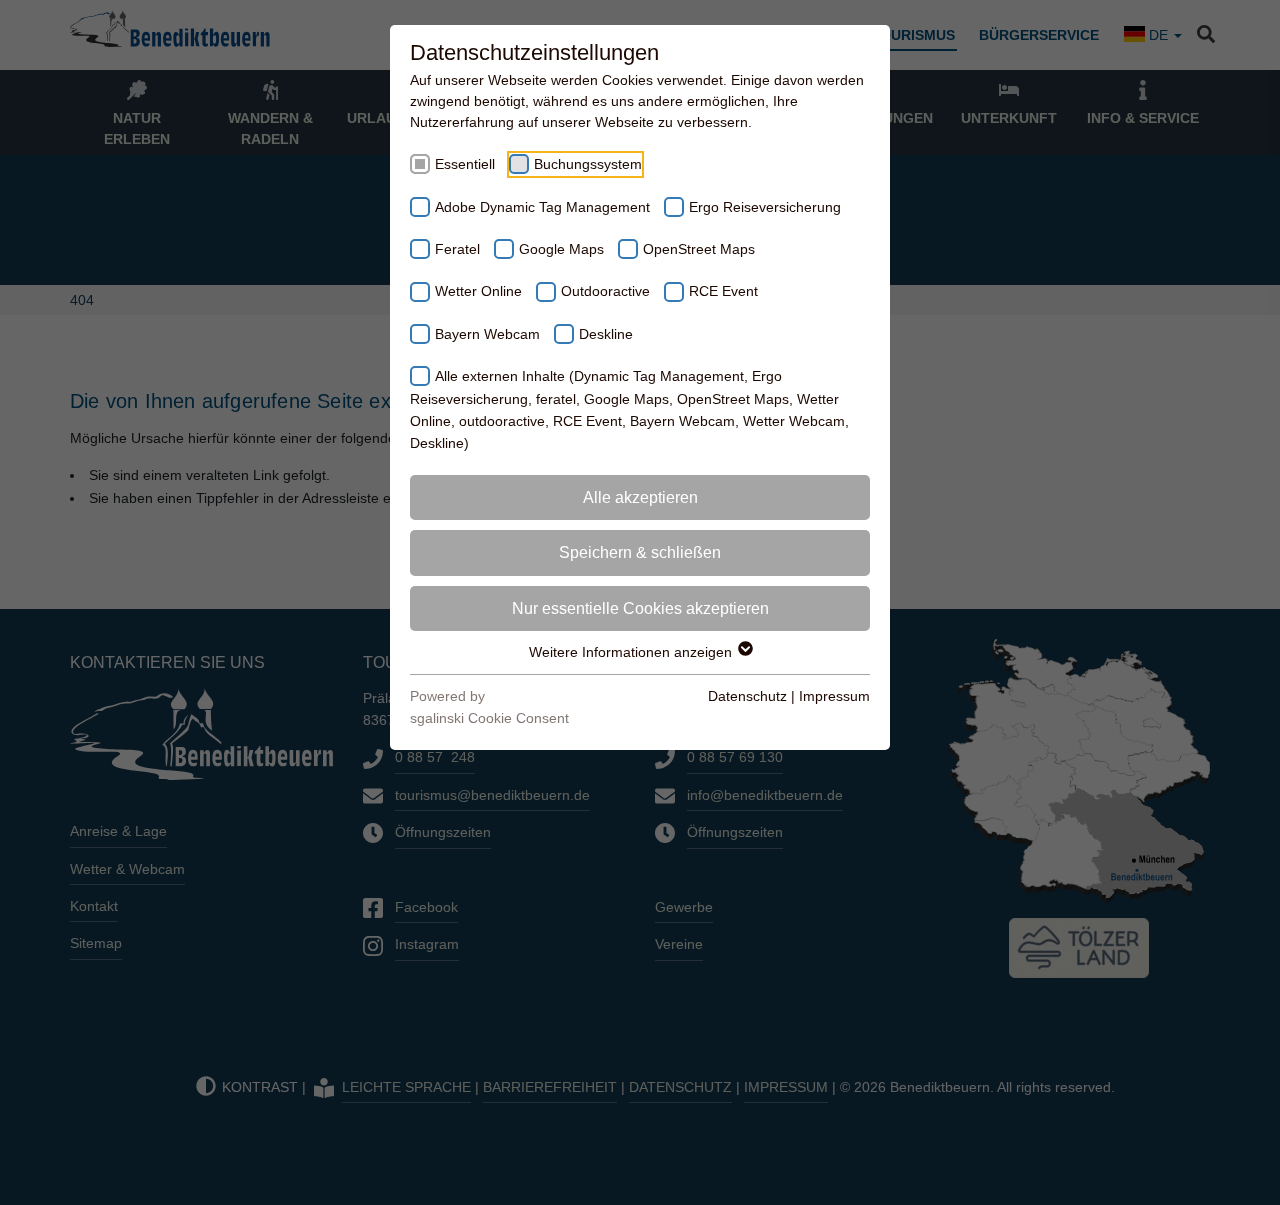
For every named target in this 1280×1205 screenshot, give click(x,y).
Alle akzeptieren (640, 497)
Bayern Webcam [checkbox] (487, 334)
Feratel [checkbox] (457, 249)
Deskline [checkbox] (606, 334)
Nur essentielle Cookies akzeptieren (640, 608)
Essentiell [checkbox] (465, 164)
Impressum (834, 696)
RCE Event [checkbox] (723, 291)
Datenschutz (747, 696)
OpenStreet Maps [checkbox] (699, 249)
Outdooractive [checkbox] (605, 291)
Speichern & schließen (640, 552)
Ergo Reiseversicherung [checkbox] (765, 207)
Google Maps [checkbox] (561, 249)
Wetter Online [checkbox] (478, 291)
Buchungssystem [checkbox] (588, 164)
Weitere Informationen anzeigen (632, 652)
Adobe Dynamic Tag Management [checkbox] (542, 207)
